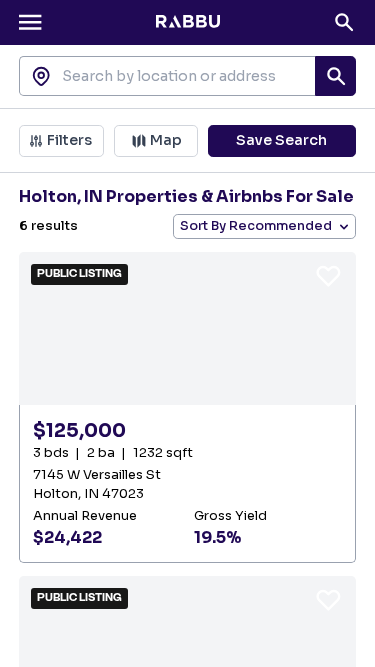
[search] (335, 76)
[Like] (328, 275)
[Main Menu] (30, 22)
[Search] (344, 22)
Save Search (281, 140)
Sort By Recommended (256, 226)
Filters (69, 140)
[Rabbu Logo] (187, 22)
